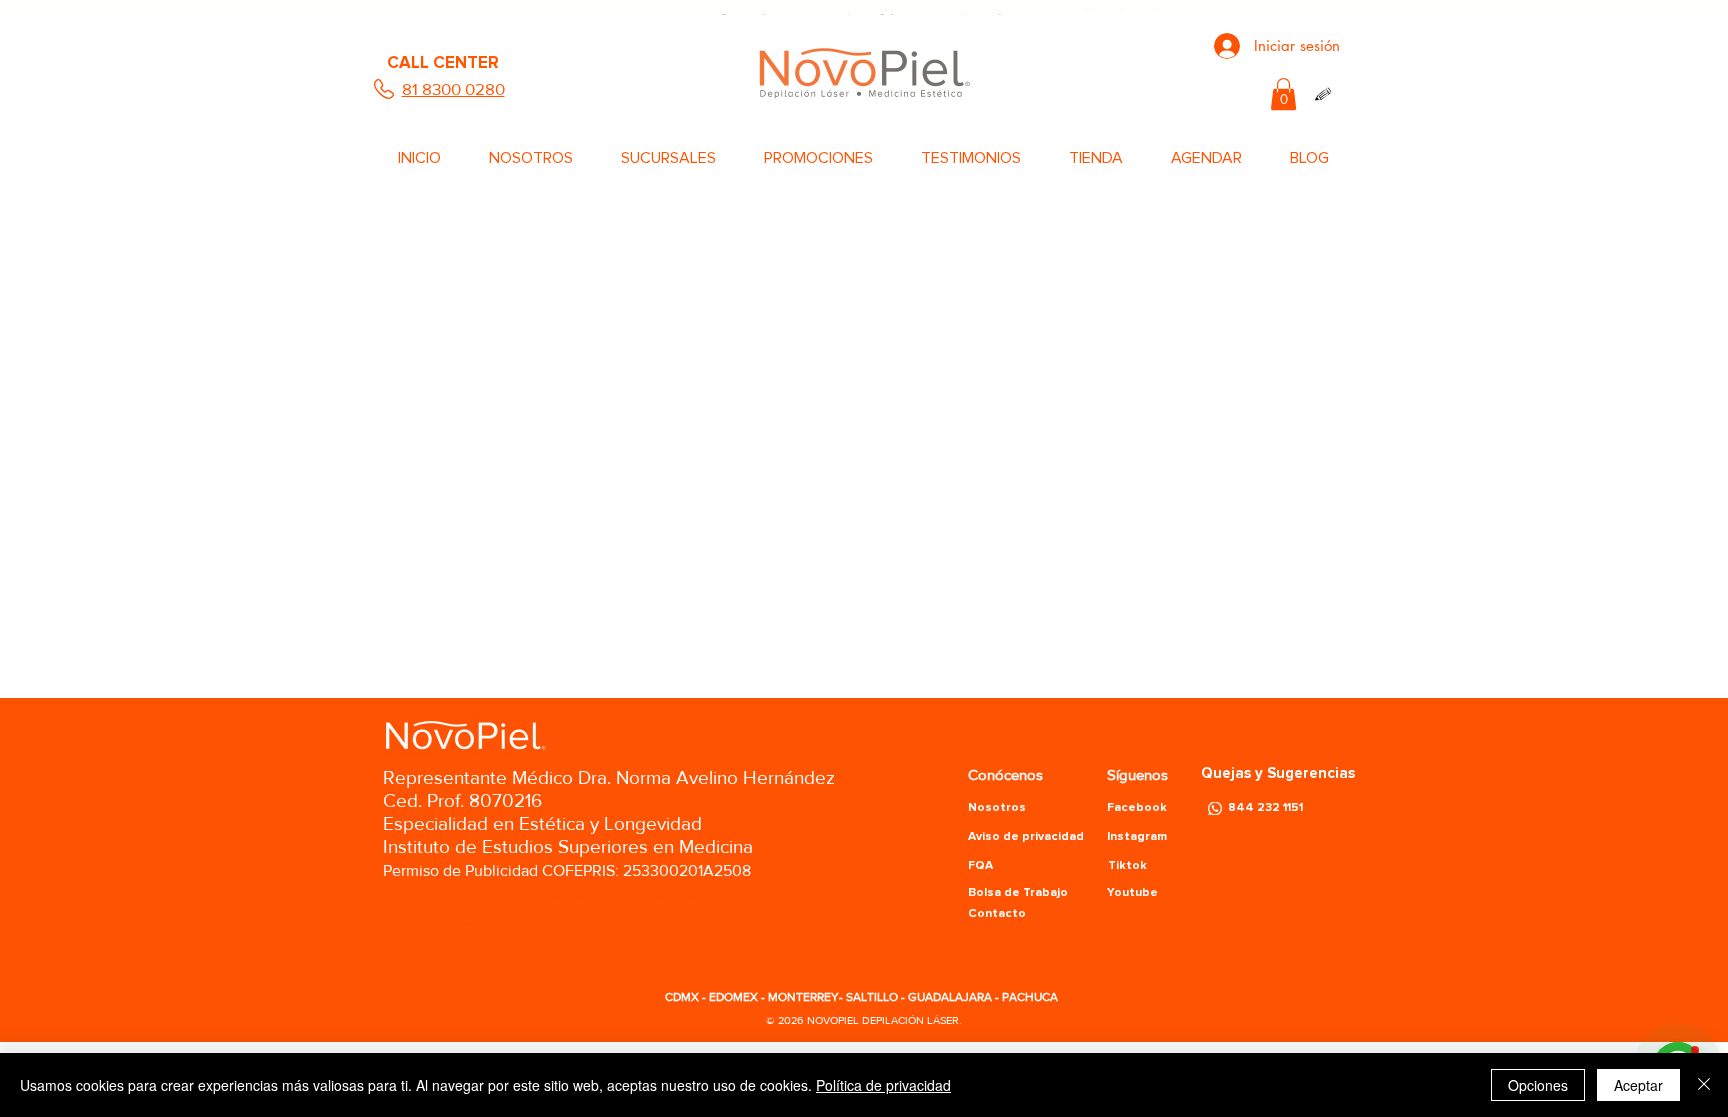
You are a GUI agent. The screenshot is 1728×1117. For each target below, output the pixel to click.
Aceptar (1638, 1085)
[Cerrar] (1704, 1085)
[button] (1283, 94)
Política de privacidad (883, 1085)
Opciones (1538, 1085)
